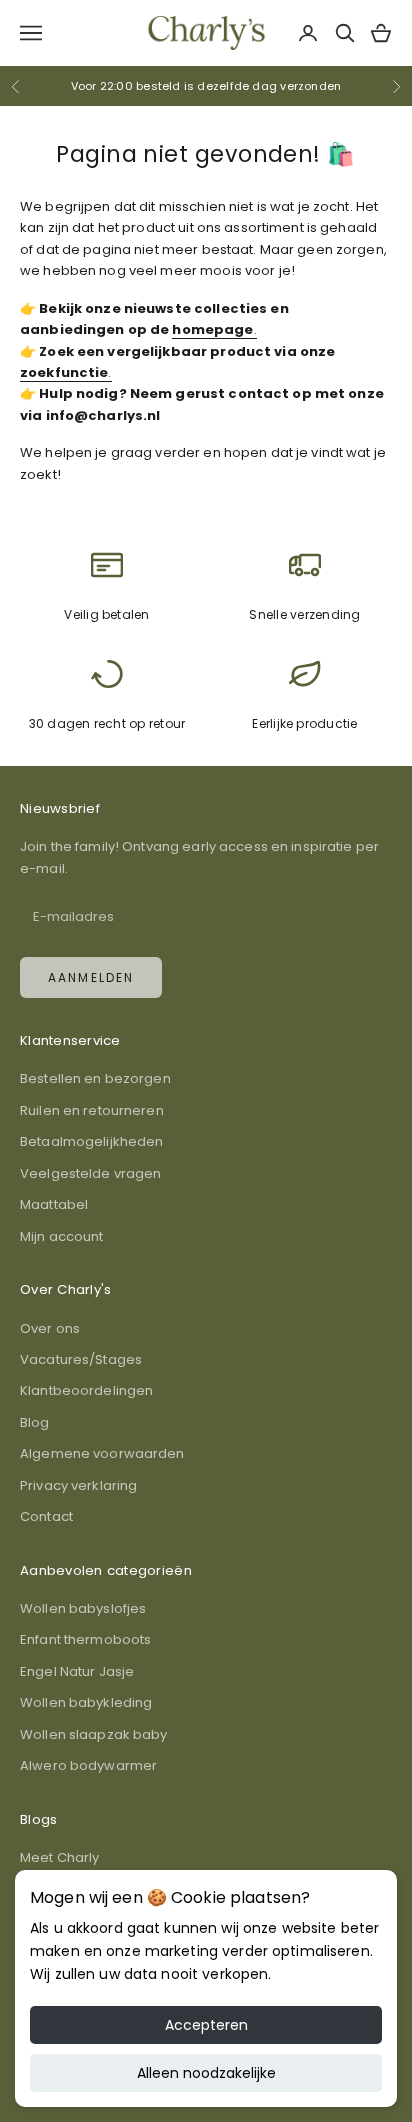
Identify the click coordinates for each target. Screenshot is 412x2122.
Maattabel (54, 1204)
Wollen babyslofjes (83, 1608)
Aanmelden (91, 977)
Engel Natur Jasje (77, 1671)
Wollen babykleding (86, 1702)
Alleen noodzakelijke (206, 2073)
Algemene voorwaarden (102, 1453)
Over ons (50, 1328)
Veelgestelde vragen (90, 1173)
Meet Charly (59, 1857)
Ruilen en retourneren (92, 1110)
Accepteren (206, 2025)
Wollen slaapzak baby (94, 1734)
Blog (35, 1422)
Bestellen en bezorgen (95, 1078)
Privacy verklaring (78, 1485)
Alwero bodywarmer (88, 1765)
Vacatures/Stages (81, 1359)
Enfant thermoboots (85, 1639)
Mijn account (62, 1236)
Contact (46, 1516)
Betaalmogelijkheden (91, 1141)
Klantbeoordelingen (86, 1390)
